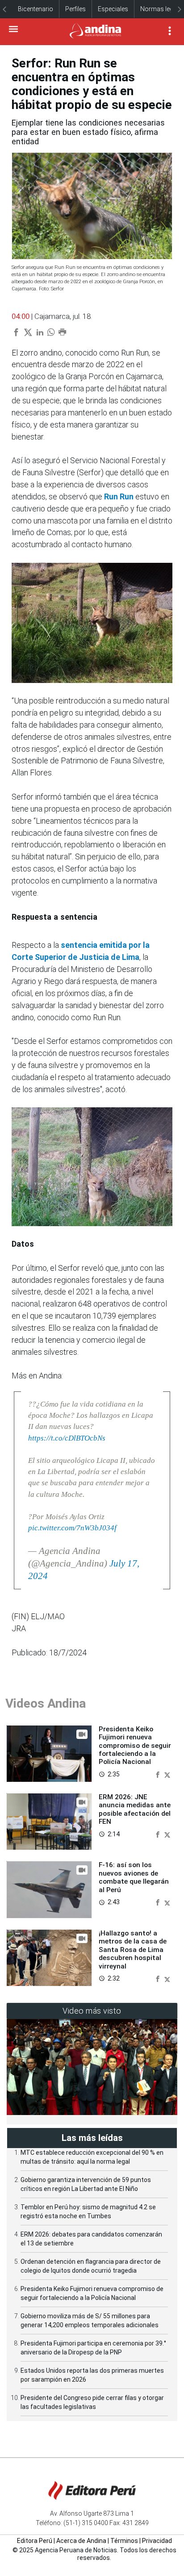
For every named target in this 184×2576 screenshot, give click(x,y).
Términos (124, 2541)
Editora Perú (35, 2541)
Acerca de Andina (81, 2541)
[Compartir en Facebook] (159, 1774)
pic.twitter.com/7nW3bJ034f (72, 1528)
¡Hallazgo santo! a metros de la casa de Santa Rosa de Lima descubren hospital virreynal (133, 1950)
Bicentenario (36, 9)
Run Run (119, 496)
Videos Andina (46, 1703)
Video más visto (92, 2011)
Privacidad (157, 2541)
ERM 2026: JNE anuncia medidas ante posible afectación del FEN (135, 1809)
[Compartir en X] (167, 1774)
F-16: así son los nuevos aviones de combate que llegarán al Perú (134, 1877)
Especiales (113, 9)
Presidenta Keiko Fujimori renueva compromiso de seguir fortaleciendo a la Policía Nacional (135, 1746)
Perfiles (75, 9)
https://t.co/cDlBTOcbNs (67, 1438)
